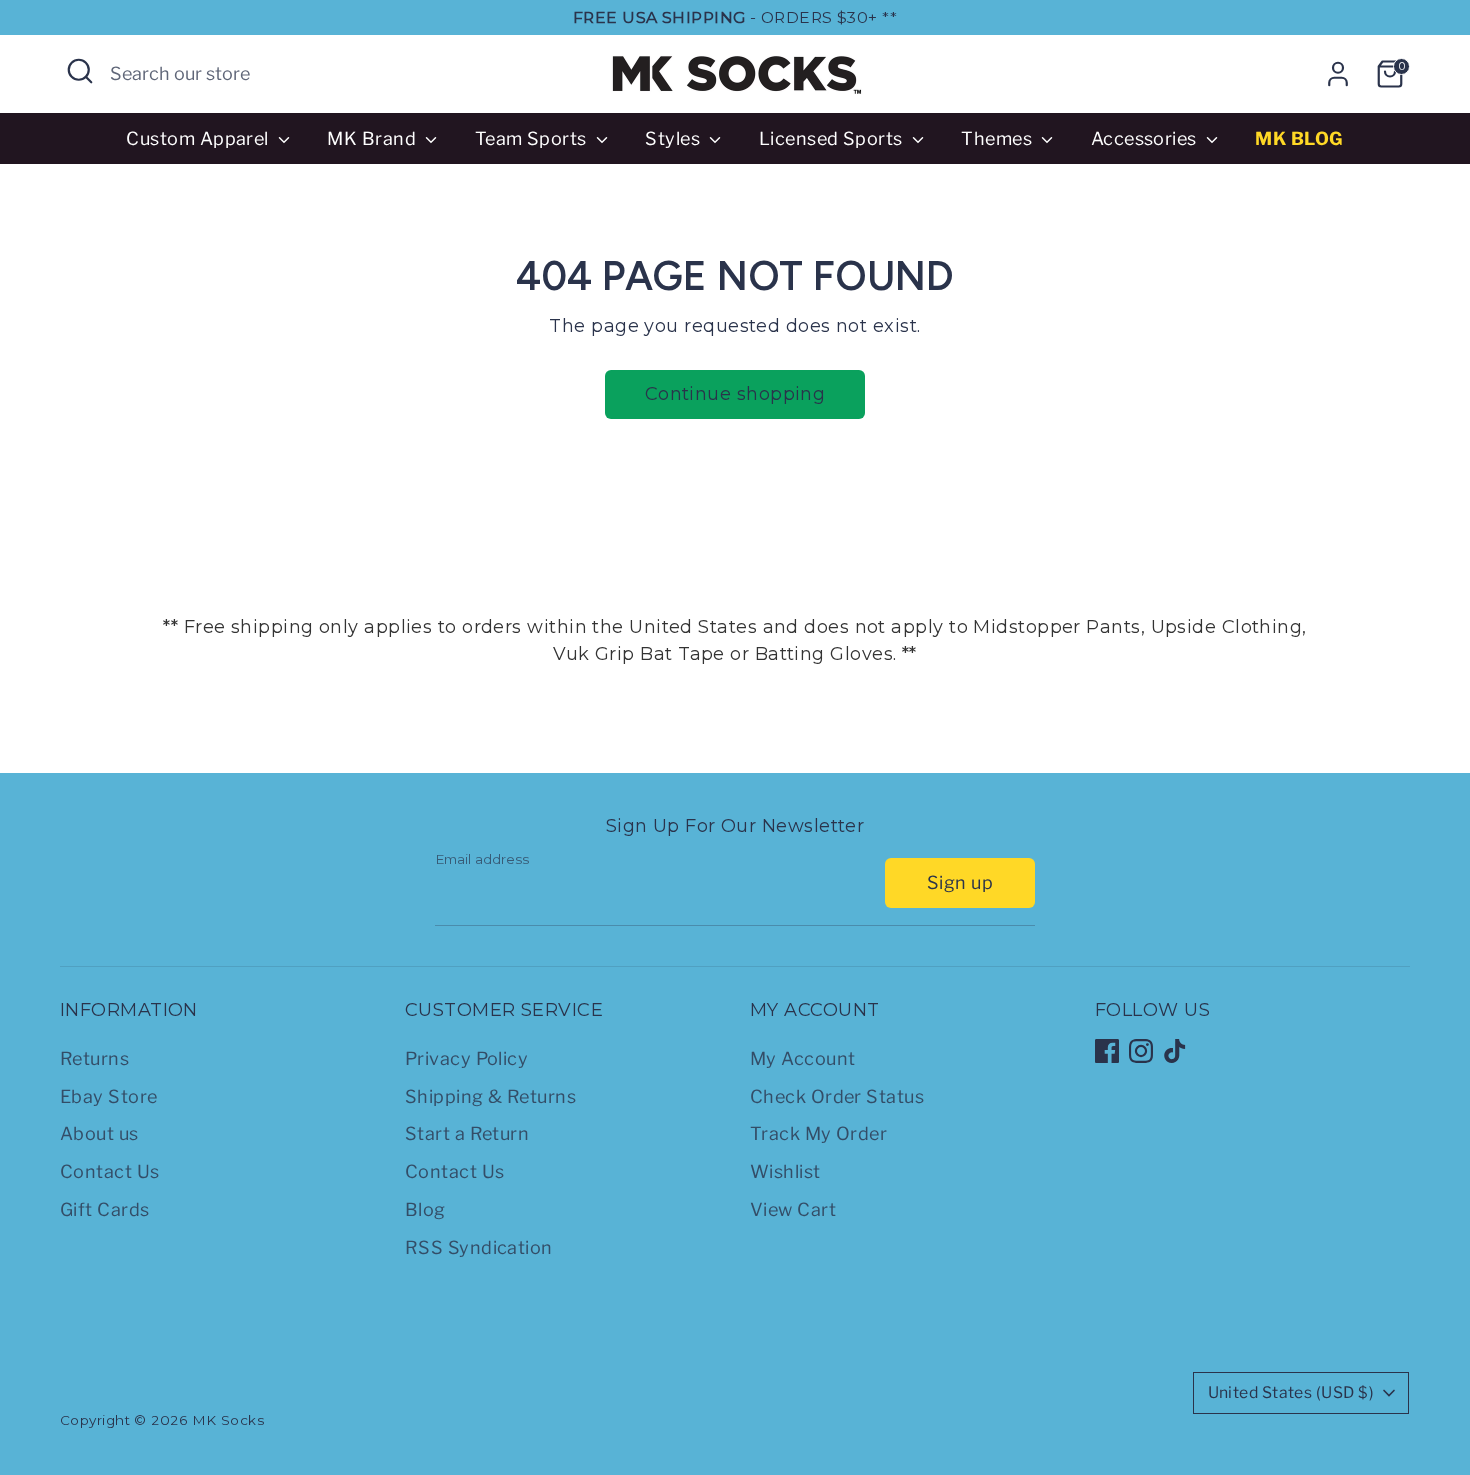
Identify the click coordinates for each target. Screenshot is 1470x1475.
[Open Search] (80, 71)
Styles (674, 138)
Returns (94, 1058)
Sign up (960, 882)
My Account (803, 1058)
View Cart (793, 1209)
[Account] (1338, 74)
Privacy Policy (466, 1058)
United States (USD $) (1291, 1392)
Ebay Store (109, 1096)
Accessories (1146, 138)
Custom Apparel (199, 138)
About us (99, 1133)
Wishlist (785, 1171)
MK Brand (373, 138)
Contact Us (110, 1171)
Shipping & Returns (490, 1096)
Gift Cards (105, 1209)
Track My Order (818, 1133)
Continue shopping (735, 394)
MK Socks (228, 1420)
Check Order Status (837, 1096)
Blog (425, 1209)
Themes (998, 138)
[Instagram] (1141, 1051)
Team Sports (533, 138)
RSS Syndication (479, 1247)
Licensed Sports (833, 138)
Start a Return (467, 1133)
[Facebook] (1107, 1051)
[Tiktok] (1175, 1051)
